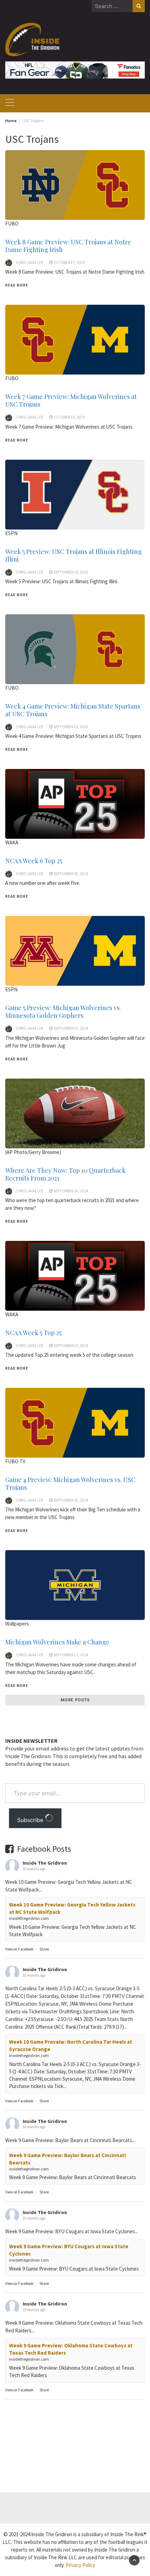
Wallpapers (17, 1624)
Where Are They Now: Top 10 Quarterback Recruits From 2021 (65, 1174)
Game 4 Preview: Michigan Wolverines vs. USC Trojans (70, 1483)
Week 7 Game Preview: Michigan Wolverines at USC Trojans (71, 400)
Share (44, 1949)
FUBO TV (15, 1461)
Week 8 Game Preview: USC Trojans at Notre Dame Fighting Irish (68, 246)
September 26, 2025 (71, 572)
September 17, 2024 (71, 1655)
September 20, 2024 (71, 1500)
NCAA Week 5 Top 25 (33, 1333)
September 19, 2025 (71, 727)
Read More (17, 285)
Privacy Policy (80, 2565)
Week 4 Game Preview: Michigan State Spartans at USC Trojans (73, 710)
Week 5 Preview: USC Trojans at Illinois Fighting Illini (73, 555)
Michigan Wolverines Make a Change (57, 1642)
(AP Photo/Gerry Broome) (33, 1152)
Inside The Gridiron (45, 1863)
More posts (75, 1700)
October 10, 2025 (69, 417)
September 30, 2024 (71, 874)
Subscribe (31, 1820)
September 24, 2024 (71, 1191)
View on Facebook (19, 1949)
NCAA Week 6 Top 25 (34, 861)
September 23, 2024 (71, 1346)
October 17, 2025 (69, 262)
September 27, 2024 (71, 1028)
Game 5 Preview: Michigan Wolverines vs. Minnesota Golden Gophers (63, 1012)
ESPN (11, 989)
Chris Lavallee (29, 262)
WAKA (12, 842)
